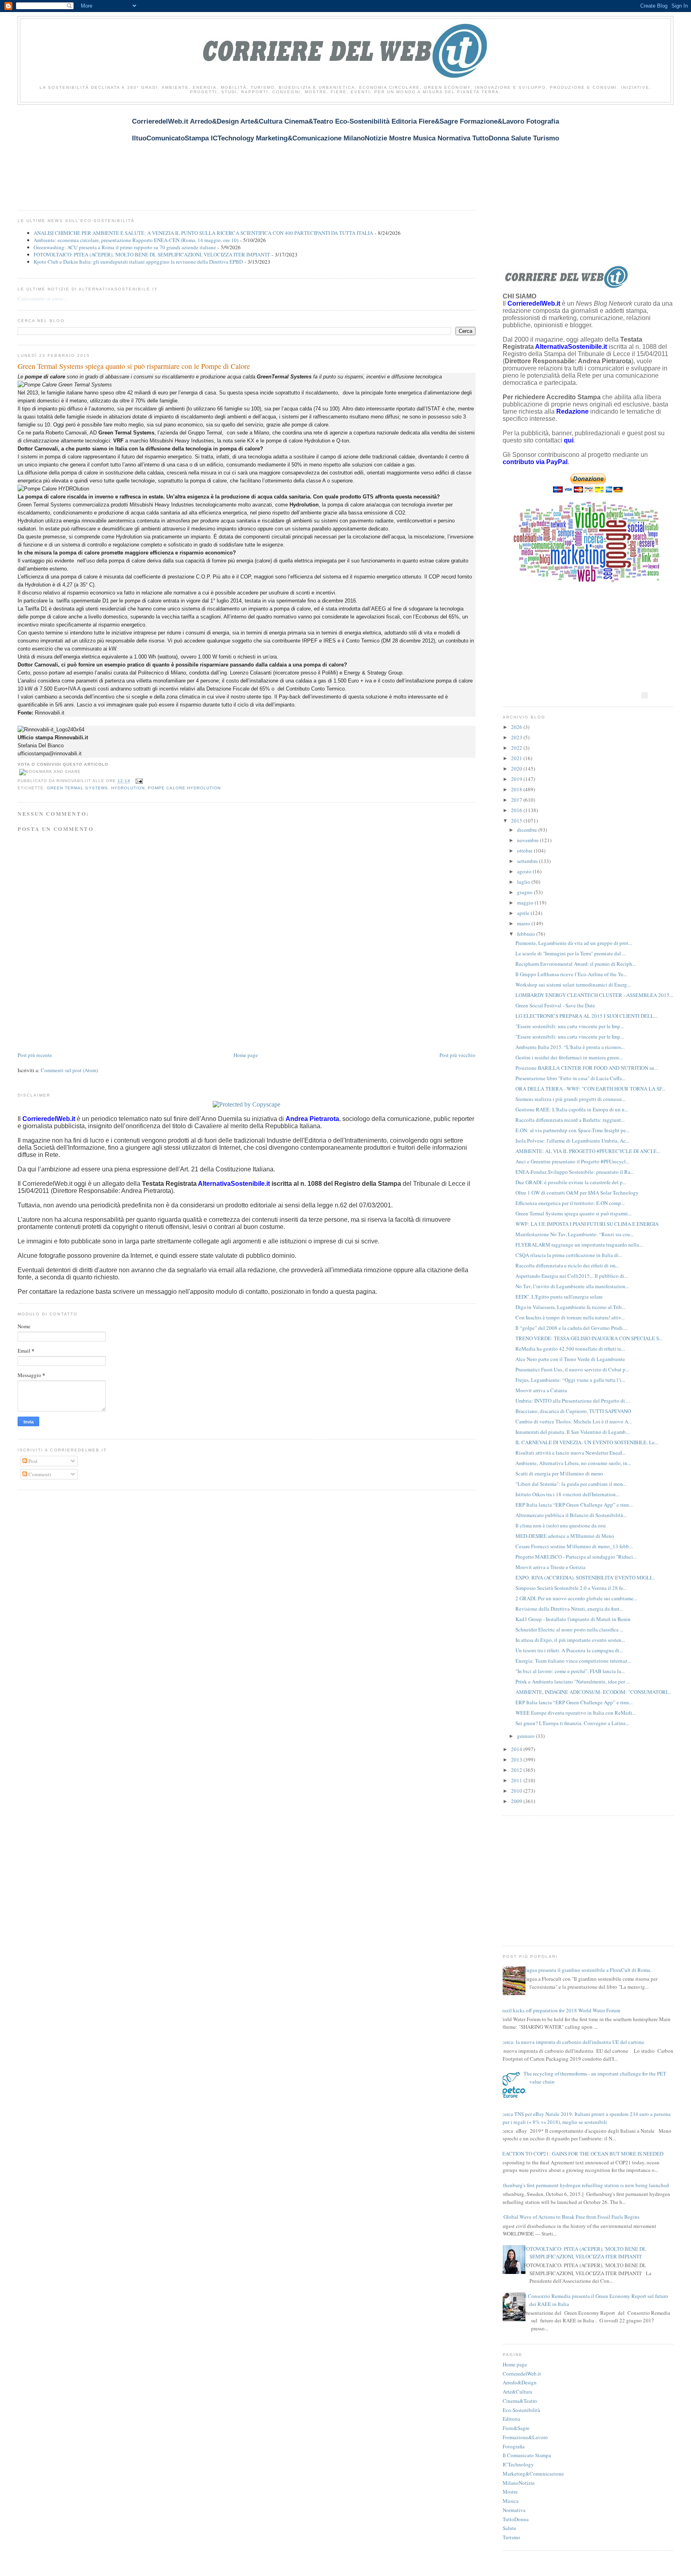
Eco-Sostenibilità (521, 2410)
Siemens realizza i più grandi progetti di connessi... (570, 1099)
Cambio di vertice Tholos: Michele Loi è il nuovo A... (574, 1421)
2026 (517, 727)
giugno (525, 892)
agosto (525, 871)
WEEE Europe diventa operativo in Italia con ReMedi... (576, 1713)
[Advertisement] (163, 153)
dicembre (528, 830)
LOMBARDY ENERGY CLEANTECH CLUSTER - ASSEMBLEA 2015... (594, 995)
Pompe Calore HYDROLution (184, 788)
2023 (517, 737)
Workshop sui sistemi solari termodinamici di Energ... (573, 985)
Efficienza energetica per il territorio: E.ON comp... (570, 1203)
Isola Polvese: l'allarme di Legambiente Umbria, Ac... (572, 1141)
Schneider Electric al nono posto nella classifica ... (569, 1629)
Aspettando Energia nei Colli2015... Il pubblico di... (572, 1276)
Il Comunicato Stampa (527, 2455)
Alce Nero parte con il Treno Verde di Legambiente (570, 1359)
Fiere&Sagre (516, 2428)
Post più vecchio (457, 1055)
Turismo (511, 2537)
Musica (511, 2501)
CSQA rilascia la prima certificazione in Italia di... (569, 1255)
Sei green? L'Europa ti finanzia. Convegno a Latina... (572, 1723)
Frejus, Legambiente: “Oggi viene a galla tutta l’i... (570, 1380)
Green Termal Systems (77, 788)
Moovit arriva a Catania (541, 1390)
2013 (517, 1759)
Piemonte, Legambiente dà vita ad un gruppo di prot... (574, 943)
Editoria (511, 2419)
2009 (517, 1801)
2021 (517, 758)
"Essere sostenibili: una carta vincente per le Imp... (570, 1026)
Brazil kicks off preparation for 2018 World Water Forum (559, 2010)
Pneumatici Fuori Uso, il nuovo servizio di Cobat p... (572, 1369)
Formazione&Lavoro (525, 2437)
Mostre (510, 2492)
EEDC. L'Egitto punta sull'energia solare (559, 1297)
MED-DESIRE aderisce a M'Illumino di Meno (565, 1536)
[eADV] (645, 695)
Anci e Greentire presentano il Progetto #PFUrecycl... (572, 1161)
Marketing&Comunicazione (533, 2474)
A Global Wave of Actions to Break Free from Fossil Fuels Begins (569, 2217)
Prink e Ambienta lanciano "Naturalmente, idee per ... (573, 1681)
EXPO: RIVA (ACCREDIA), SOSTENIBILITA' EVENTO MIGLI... (585, 1577)
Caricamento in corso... (42, 298)
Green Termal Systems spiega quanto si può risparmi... (573, 1213)
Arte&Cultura (517, 2392)
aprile (524, 913)
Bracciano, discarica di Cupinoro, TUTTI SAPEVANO (573, 1411)
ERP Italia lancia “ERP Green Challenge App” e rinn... (574, 1505)
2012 (517, 1770)
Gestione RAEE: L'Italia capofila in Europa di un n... (572, 1109)
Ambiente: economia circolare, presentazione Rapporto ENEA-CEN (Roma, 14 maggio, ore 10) (136, 240)
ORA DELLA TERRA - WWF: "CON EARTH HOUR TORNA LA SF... (590, 1089)
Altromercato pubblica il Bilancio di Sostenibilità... (571, 1515)
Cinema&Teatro (520, 2401)
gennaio (526, 1736)
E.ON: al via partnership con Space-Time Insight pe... (572, 1130)
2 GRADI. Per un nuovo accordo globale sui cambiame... (576, 1598)
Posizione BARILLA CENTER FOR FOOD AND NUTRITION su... (587, 1068)
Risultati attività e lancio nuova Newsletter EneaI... (570, 1453)
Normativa (514, 2510)
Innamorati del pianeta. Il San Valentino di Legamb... (572, 1432)
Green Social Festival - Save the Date (555, 1005)
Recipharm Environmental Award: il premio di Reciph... (576, 964)
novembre (528, 840)
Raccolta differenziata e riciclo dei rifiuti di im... (567, 1265)
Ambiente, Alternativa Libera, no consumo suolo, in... (573, 1463)
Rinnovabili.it (50, 713)
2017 (517, 800)
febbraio (527, 934)
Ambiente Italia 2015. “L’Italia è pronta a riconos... (570, 1047)
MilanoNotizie (519, 2483)
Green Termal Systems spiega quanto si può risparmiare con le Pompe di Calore (134, 366)
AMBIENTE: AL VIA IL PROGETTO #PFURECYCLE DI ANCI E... (588, 1151)
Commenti (39, 1474)
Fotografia (514, 2446)
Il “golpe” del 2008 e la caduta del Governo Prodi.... (571, 1328)
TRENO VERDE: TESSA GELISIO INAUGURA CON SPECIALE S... (589, 1338)
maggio (526, 903)
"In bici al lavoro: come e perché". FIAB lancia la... (570, 1671)
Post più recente (35, 1055)
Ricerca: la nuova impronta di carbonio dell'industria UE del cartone (570, 2042)
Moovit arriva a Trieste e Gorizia (550, 1567)
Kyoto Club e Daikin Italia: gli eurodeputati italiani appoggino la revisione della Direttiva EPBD (138, 262)
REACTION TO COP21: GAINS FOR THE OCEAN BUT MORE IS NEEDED (581, 2154)
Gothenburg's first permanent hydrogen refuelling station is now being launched (583, 2185)
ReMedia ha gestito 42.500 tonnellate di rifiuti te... (570, 1349)
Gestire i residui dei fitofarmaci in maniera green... (569, 1057)
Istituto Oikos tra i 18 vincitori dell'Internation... (567, 1494)
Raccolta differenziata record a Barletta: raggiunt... (570, 1120)
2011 (517, 1780)
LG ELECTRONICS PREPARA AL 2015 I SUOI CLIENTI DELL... (586, 1016)
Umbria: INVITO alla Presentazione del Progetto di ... (573, 1401)
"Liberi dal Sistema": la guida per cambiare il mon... (571, 1484)
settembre (528, 861)
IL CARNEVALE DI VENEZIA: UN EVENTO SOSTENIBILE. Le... (587, 1442)
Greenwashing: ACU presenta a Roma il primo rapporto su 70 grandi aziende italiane (125, 247)
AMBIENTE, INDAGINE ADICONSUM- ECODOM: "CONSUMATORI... (593, 1692)
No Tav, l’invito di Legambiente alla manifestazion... (572, 1286)
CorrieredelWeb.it (522, 2374)
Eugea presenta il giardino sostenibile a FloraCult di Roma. (587, 1970)
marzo (524, 923)
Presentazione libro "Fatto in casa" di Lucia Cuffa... (570, 1078)
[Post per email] (138, 781)
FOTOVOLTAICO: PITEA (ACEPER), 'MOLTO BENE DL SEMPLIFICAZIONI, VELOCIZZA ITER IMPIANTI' (152, 254)
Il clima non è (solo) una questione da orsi (561, 1525)
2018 (517, 789)
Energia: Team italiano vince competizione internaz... (573, 1661)
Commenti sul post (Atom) (69, 1070)
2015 (517, 821)
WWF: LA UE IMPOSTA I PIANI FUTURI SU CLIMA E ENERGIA (587, 1224)
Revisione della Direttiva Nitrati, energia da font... (569, 1609)
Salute (509, 2528)
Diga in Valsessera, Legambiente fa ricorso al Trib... (570, 1307)
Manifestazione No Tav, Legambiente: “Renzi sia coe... (575, 1234)
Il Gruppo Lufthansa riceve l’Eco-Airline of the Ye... (571, 974)
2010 (517, 1791)
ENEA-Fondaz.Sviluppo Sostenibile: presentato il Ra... (575, 1172)
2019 (517, 779)
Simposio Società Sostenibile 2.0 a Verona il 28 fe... (571, 1588)
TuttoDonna (516, 2519)
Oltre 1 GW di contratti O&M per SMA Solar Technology (577, 1193)
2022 (517, 748)
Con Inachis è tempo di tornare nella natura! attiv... (570, 1317)
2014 (517, 1749)
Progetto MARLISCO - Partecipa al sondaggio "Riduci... (576, 1557)
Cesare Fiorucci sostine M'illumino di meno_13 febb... (574, 1546)
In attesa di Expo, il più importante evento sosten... (570, 1640)
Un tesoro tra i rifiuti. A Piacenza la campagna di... (569, 1650)
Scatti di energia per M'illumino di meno (559, 1473)
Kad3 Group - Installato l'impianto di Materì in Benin (573, 1619)
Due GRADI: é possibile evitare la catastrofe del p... (571, 1182)
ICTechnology (518, 2464)
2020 (517, 769)
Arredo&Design (520, 2382)
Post (32, 1461)
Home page (246, 1055)
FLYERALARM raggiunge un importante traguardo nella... (579, 1245)
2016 (517, 810)
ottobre (525, 851)
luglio (524, 882)
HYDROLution (128, 788)
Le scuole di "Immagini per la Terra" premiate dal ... (571, 953)
